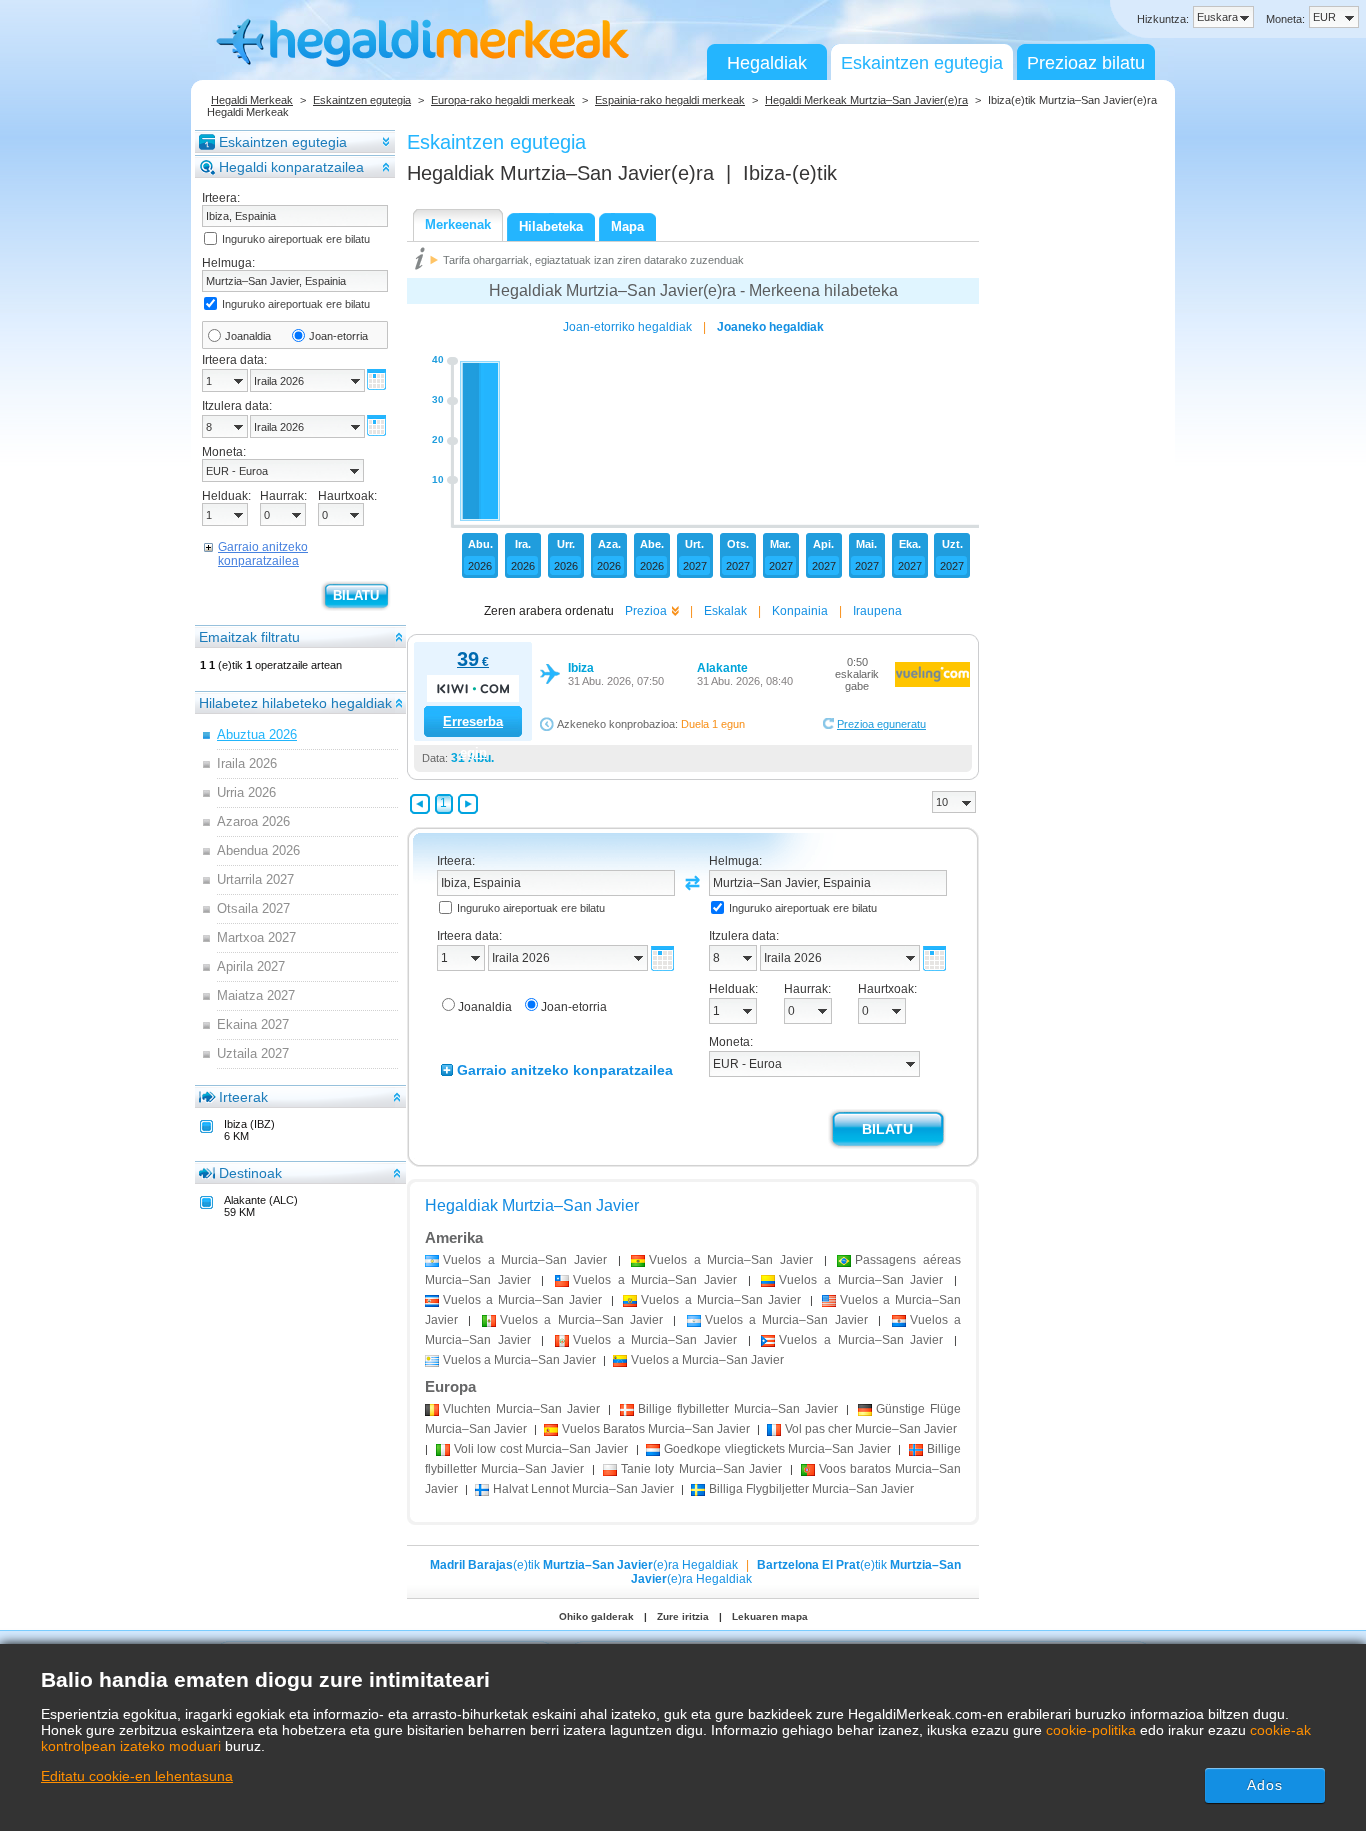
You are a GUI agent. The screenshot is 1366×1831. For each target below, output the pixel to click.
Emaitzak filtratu (249, 637)
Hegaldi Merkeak (252, 100)
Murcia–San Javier (521, 1409)
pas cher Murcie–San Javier (871, 1429)
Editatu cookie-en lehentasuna (137, 1776)
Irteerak (243, 1097)
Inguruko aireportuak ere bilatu (296, 239)
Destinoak (250, 1173)
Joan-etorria (338, 336)
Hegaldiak (767, 63)
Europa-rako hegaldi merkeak (503, 100)
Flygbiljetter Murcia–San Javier (811, 1489)
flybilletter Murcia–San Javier (737, 1409)
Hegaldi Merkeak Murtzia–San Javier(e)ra (866, 100)
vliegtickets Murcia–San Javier (777, 1449)
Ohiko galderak (596, 1616)
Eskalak (725, 611)
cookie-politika (1091, 1730)
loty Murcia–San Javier (701, 1469)
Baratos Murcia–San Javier (656, 1429)
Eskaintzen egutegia (922, 63)
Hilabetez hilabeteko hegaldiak (295, 703)
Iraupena (877, 611)
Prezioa (646, 611)
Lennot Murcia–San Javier (583, 1489)
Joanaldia (248, 336)
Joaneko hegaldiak (770, 327)
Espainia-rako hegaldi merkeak (670, 100)
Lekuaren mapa (770, 1616)
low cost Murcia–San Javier (541, 1449)
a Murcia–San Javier (525, 1260)
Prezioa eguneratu (881, 724)
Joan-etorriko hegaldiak (627, 327)
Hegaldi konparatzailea (291, 167)
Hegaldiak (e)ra (560, 173)
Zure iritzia (683, 1616)
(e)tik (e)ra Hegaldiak (584, 1565)
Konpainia (800, 611)
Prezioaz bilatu (1086, 63)
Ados (1265, 1785)
